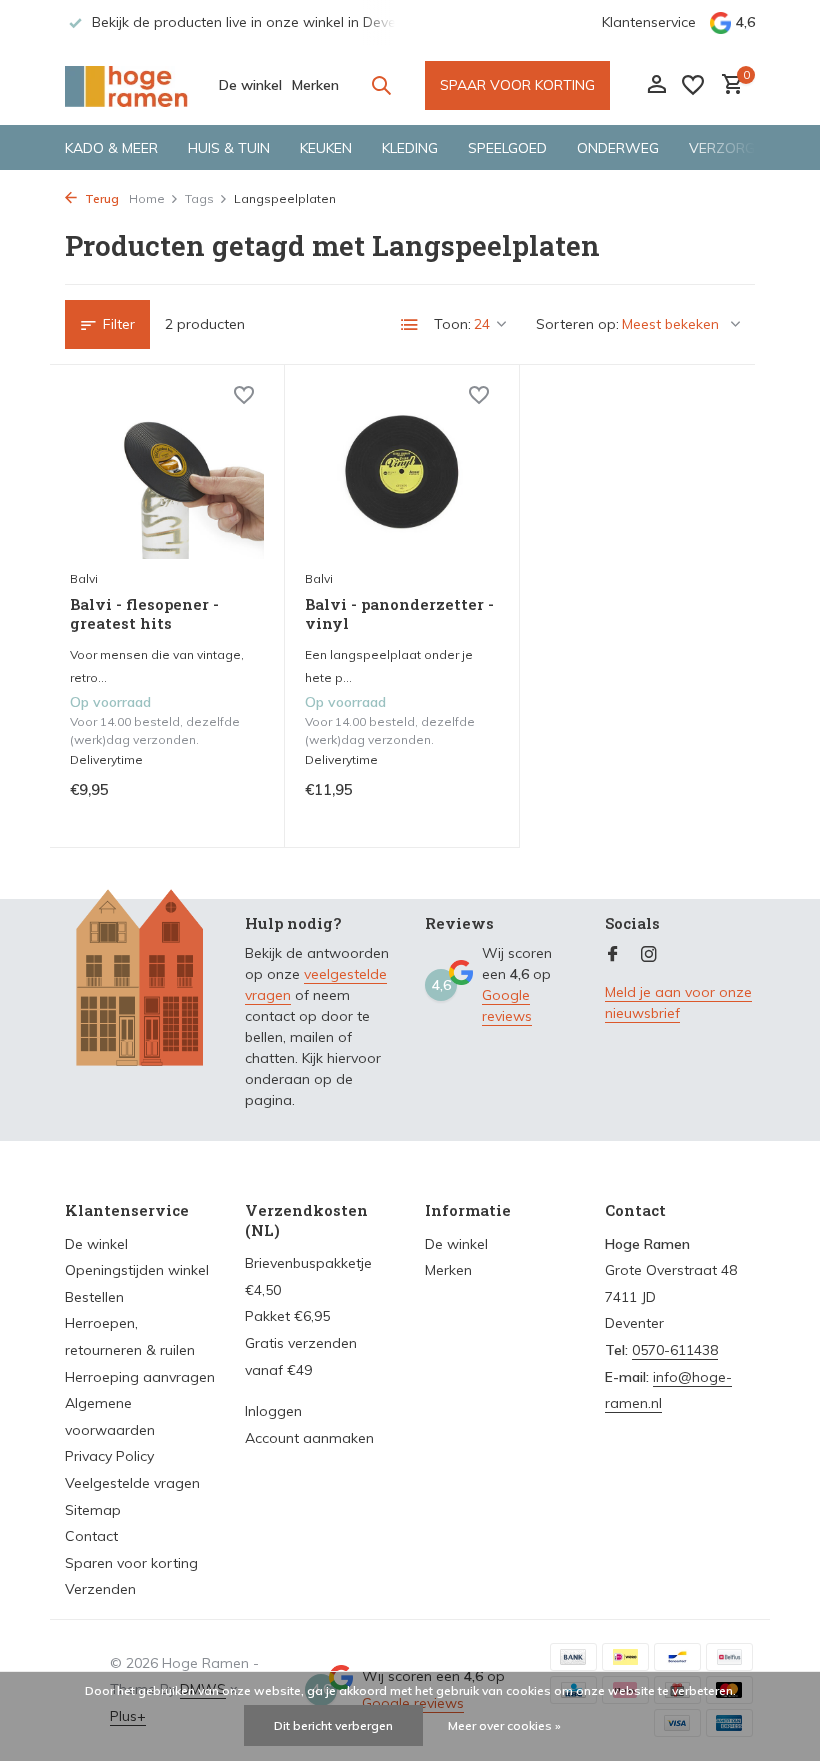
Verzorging (733, 148)
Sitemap (93, 1510)
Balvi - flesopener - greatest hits (144, 614)
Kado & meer (111, 148)
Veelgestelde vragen (132, 1483)
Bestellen (94, 1297)
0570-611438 (675, 1350)
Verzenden (100, 1589)
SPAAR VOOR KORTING (517, 85)
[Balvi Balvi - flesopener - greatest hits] (167, 472)
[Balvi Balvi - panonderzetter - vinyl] (402, 472)
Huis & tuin (229, 148)
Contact (91, 1536)
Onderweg (618, 148)
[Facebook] (613, 955)
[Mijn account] (656, 85)
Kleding (410, 148)
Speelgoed (507, 148)
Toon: (452, 324)
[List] (410, 325)
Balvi (84, 578)
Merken (315, 85)
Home (147, 198)
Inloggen (273, 1411)
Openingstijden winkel (137, 1270)
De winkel (250, 85)
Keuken (326, 148)
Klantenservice (649, 22)
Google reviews (507, 1005)
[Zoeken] (381, 85)
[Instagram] (649, 955)
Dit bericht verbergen (333, 1725)
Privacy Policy (109, 1456)
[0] (727, 85)
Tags (199, 198)
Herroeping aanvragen (140, 1377)
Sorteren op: (577, 324)
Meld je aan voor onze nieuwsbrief (678, 1002)
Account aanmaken (309, 1438)
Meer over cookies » (504, 1725)
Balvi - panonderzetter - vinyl (399, 614)
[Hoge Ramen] (127, 85)
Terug (100, 198)
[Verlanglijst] (693, 85)
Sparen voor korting (131, 1563)
